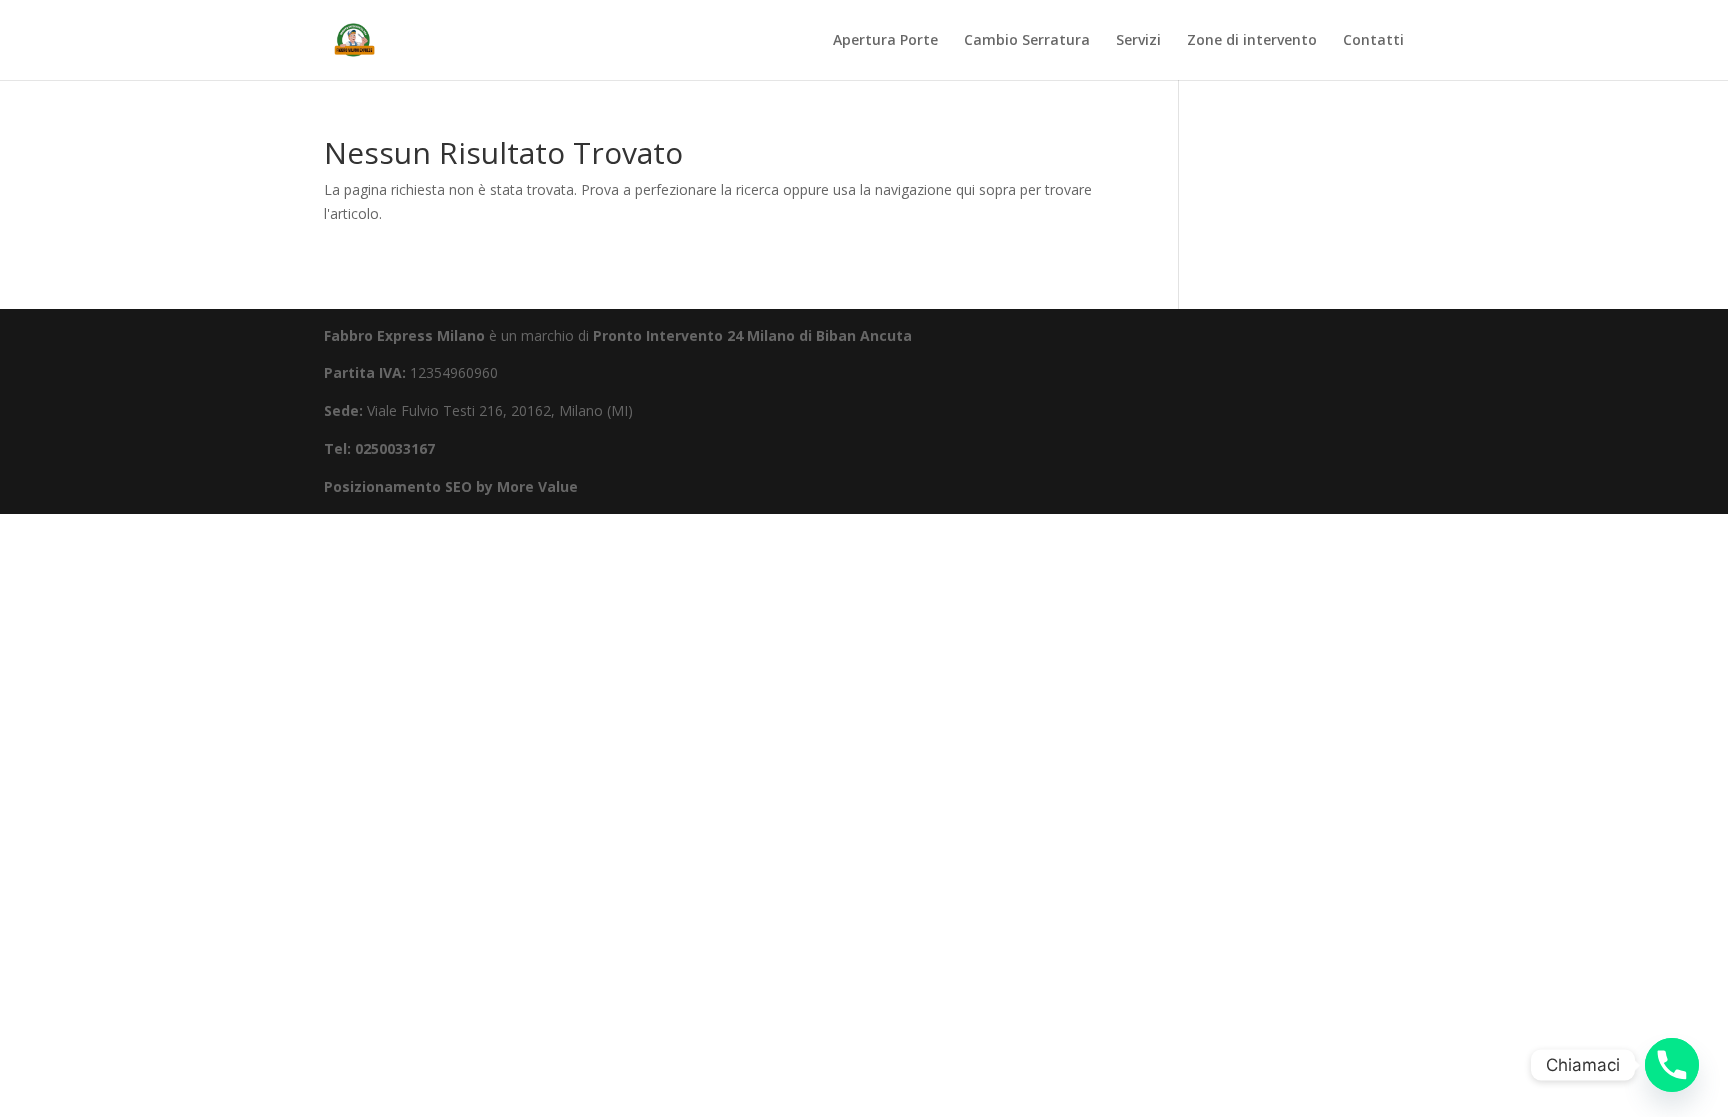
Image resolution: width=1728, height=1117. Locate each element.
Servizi (1138, 41)
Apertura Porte (885, 41)
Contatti (1373, 41)
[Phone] (1672, 1065)
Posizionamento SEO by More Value (451, 486)
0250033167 (395, 448)
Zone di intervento (1252, 41)
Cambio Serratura (1027, 41)
